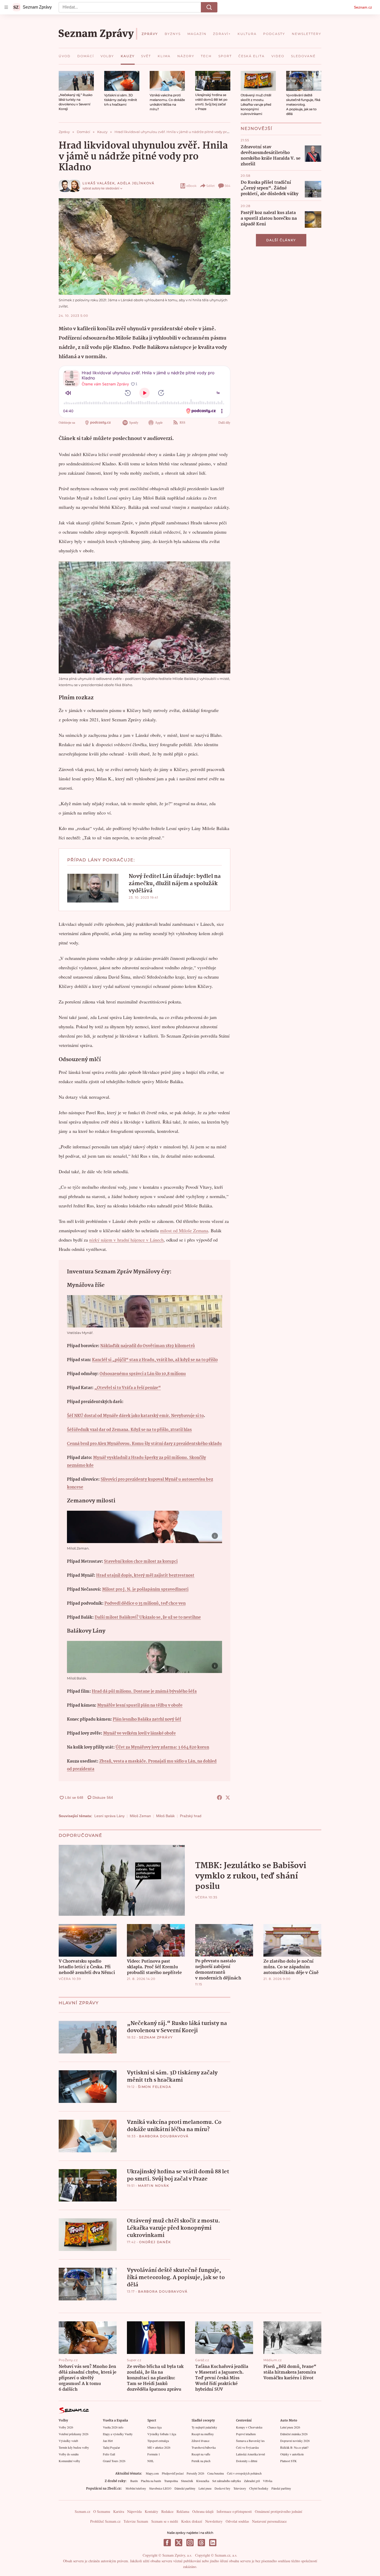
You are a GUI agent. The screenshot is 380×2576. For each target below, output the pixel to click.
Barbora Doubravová (164, 2136)
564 (227, 186)
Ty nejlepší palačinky (204, 2427)
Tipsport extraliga (158, 2441)
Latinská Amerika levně (250, 2454)
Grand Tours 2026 (114, 2461)
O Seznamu (102, 2511)
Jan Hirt (108, 2441)
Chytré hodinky (259, 2488)
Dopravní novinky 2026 (295, 2441)
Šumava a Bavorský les (250, 2441)
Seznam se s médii (165, 2521)
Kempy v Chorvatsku (249, 2427)
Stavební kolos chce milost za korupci (141, 1562)
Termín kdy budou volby (74, 2447)
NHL (151, 2461)
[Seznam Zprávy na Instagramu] (190, 2543)
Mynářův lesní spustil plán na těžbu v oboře (140, 1705)
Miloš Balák (165, 1816)
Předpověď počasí (173, 2473)
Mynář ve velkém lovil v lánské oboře (139, 1733)
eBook (191, 186)
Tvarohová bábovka (204, 2447)
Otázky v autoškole (292, 2454)
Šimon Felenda (155, 2087)
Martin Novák (154, 2186)
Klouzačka (203, 2481)
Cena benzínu (216, 2473)
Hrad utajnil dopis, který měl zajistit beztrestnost (145, 1576)
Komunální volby (69, 2461)
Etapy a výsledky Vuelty (118, 2434)
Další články (281, 240)
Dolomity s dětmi (247, 2461)
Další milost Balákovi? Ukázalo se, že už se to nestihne (148, 1617)
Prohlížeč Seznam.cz (105, 2521)
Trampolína (171, 2481)
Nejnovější (257, 129)
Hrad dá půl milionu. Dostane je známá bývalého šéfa (144, 1691)
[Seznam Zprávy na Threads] (201, 2543)
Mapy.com (152, 2473)
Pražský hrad (191, 1816)
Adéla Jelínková (136, 183)
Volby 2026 (66, 2427)
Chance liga (154, 2427)
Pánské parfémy (281, 2488)
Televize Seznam (136, 2521)
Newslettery (214, 2521)
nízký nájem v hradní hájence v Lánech (126, 1240)
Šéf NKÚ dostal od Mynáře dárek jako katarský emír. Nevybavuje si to (135, 1416)
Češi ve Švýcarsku (247, 2447)
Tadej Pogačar (111, 2447)
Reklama (183, 2511)
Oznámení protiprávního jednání (279, 2511)
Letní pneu (205, 2488)
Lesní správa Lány (109, 1816)
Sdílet (211, 186)
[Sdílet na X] (228, 1797)
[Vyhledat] (209, 7)
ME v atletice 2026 (159, 2447)
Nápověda (134, 2511)
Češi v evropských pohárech (244, 2473)
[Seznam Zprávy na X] (179, 2543)
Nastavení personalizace (269, 2521)
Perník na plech (201, 2461)
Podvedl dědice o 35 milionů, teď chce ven (145, 1603)
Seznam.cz (363, 7)
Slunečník (187, 2481)
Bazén (134, 2481)
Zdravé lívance (200, 2441)
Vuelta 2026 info (113, 2427)
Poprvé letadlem (246, 2434)
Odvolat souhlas (237, 2521)
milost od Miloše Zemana (184, 1230)
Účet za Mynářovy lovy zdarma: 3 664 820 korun (162, 1747)
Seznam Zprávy (156, 2037)
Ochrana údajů (203, 2511)
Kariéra (119, 2511)
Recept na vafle (201, 2454)
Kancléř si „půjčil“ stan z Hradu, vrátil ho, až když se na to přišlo (155, 1360)
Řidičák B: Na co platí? (294, 2447)
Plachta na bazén (151, 2481)
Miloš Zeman (140, 1816)
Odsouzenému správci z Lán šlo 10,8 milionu (143, 1374)
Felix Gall (109, 2454)
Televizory (240, 2488)
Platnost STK (288, 2461)
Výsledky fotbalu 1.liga (162, 2434)
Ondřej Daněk (155, 2242)
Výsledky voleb (68, 2441)
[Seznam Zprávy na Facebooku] (167, 2543)
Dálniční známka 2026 (294, 2434)
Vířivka (268, 2481)
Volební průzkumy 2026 (74, 2434)
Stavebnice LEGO (160, 2488)
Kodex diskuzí (192, 2521)
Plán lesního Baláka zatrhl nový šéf (147, 1719)
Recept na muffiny (203, 2434)
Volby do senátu (69, 2454)
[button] (76, 81)
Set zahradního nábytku (227, 2481)
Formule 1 (154, 2454)
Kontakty (151, 2511)
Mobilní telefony (136, 2488)
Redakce (167, 2511)
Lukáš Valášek (99, 183)
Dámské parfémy (185, 2488)
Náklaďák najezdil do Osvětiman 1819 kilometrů (148, 1346)
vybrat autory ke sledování (101, 188)
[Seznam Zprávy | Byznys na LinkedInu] (213, 2543)
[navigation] (6, 7)
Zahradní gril (252, 2481)
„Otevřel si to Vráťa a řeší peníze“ (128, 1388)
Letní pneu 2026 (290, 2427)
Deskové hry (222, 2488)
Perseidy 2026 (195, 2473)
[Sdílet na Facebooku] (219, 1797)
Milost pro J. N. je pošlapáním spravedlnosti (145, 1590)
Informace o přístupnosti (234, 2511)
